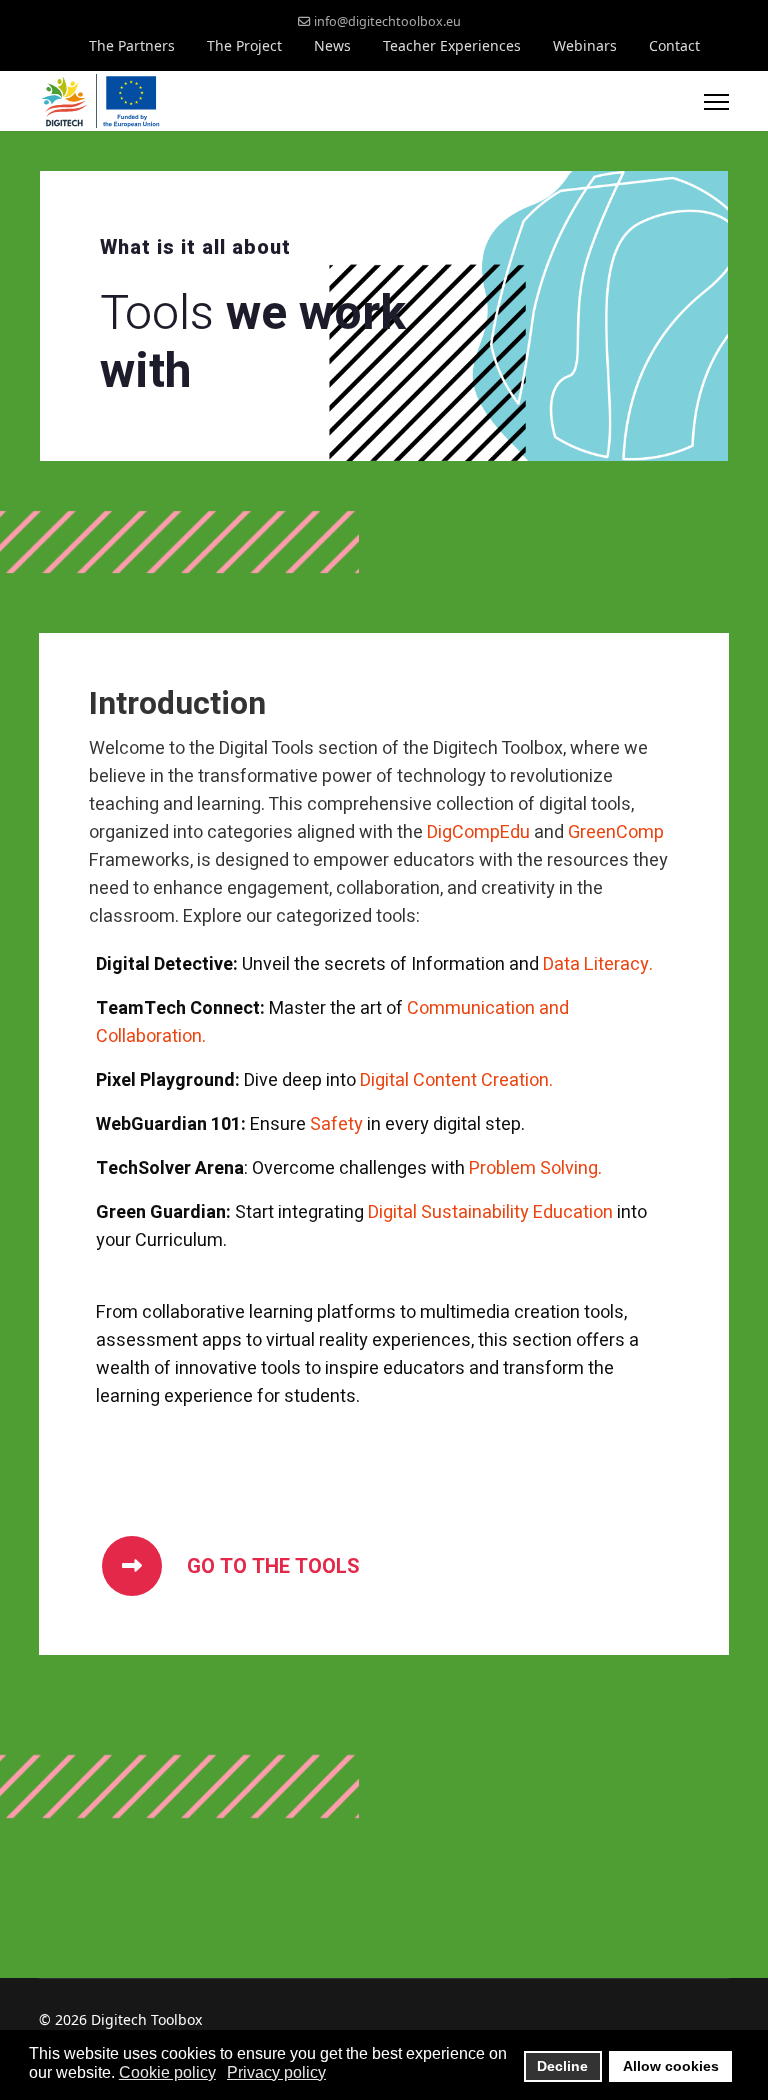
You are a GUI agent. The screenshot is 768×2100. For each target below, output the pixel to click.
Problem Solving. (535, 1168)
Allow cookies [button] (671, 2066)
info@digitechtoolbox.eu (387, 21)
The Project (244, 45)
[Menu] (716, 102)
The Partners (132, 45)
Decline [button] (562, 2066)
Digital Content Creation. (456, 1080)
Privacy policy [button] (276, 2072)
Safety (336, 1124)
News (332, 45)
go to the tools (271, 1566)
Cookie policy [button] (167, 2072)
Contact (674, 45)
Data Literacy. (598, 964)
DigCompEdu (478, 832)
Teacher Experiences (452, 45)
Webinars (585, 45)
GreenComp (616, 832)
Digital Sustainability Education (490, 1212)
